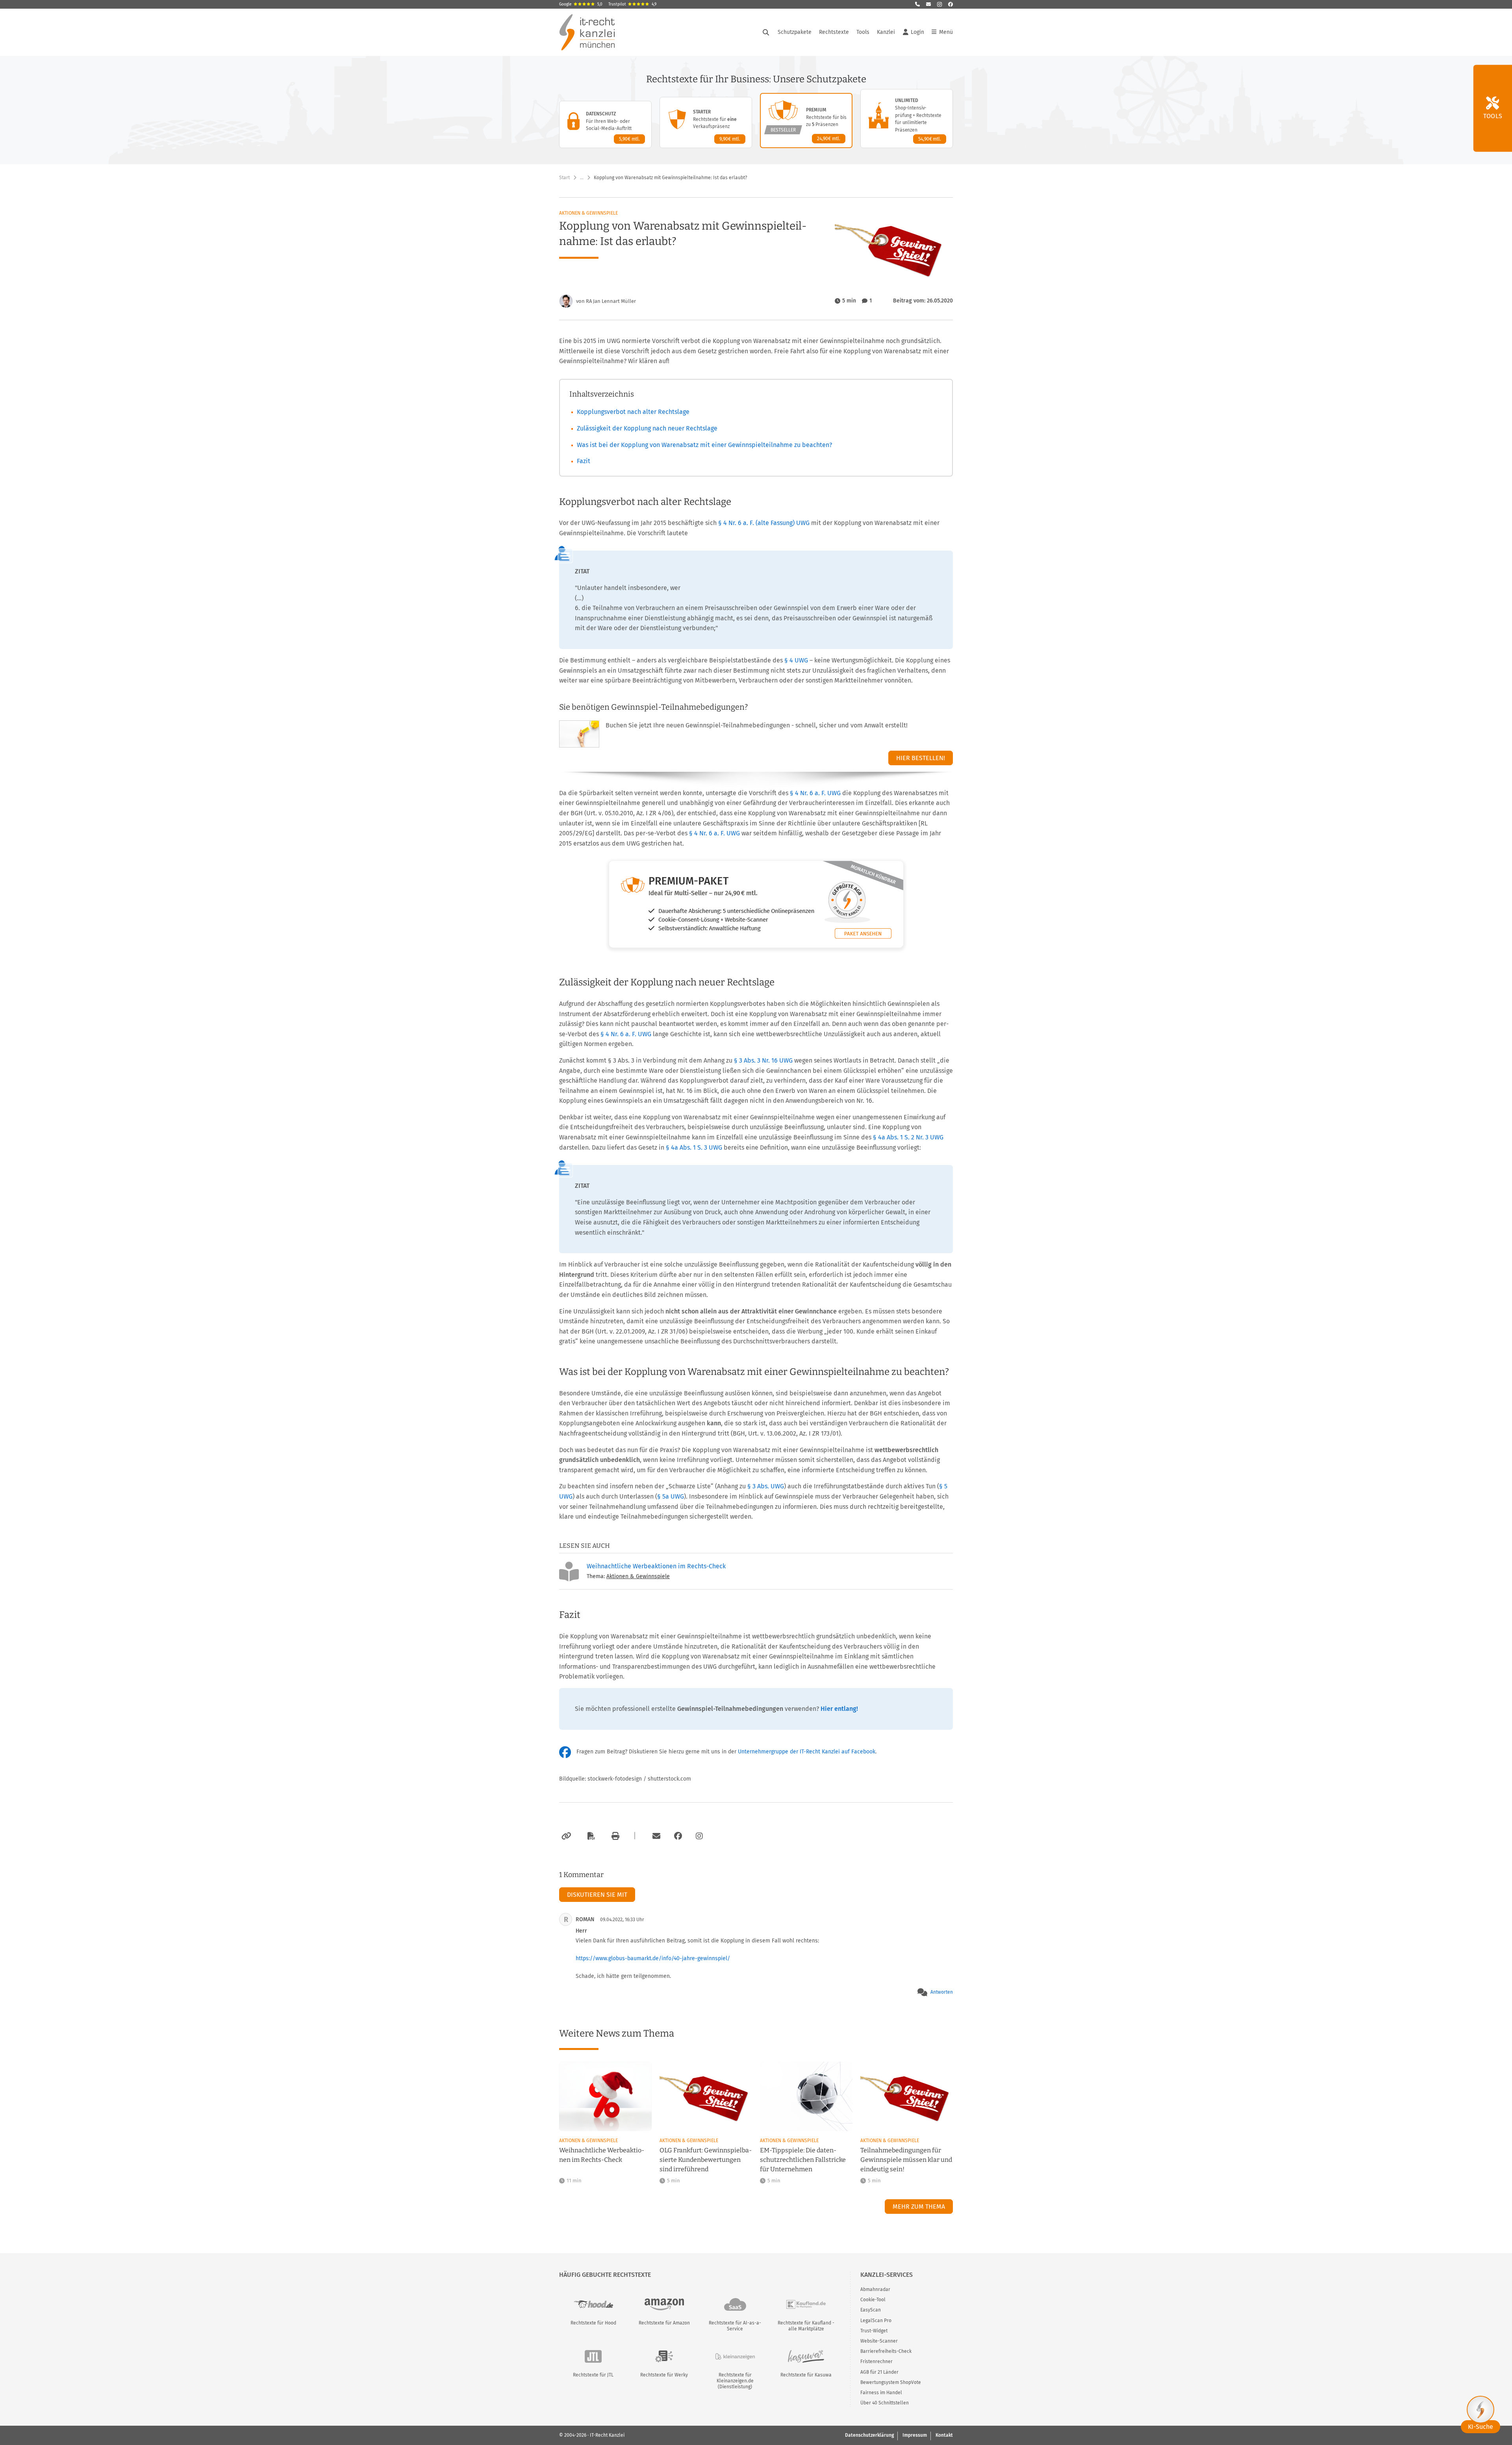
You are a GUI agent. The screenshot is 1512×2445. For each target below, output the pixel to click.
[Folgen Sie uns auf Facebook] (951, 4)
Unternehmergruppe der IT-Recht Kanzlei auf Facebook (807, 1752)
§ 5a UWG (671, 1496)
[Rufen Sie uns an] (917, 4)
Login (917, 32)
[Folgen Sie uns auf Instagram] (939, 4)
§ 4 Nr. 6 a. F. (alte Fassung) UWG (764, 523)
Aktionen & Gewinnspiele (588, 213)
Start (564, 178)
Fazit (584, 461)
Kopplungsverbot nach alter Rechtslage (633, 412)
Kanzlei (886, 32)
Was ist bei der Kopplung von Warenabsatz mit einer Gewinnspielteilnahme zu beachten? (704, 445)
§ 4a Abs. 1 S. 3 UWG (694, 1147)
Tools (863, 32)
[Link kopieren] (565, 1836)
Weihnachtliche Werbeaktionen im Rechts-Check (656, 1566)
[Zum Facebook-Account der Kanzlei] (678, 1836)
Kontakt (944, 2435)
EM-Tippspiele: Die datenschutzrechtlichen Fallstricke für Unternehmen (803, 2160)
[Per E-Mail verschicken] (655, 1836)
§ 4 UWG (796, 660)
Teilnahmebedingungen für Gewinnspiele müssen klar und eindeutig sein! (906, 2160)
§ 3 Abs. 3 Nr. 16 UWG (763, 1060)
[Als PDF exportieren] (590, 1836)
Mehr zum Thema (919, 2207)
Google (581, 4)
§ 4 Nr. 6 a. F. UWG (815, 793)
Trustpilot (632, 4)
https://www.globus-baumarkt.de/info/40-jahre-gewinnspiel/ (653, 1958)
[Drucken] (614, 1836)
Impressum (915, 2435)
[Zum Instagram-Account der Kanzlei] (699, 1836)
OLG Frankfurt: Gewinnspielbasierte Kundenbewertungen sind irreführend (706, 2160)
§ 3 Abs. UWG (766, 1486)
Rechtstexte (834, 32)
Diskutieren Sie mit (597, 1895)
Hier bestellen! (921, 758)
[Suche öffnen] (766, 32)
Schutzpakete (795, 32)
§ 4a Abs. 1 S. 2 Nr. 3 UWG (908, 1137)
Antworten (942, 1992)
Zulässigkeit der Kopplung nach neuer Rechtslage (647, 428)
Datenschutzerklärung (869, 2435)
